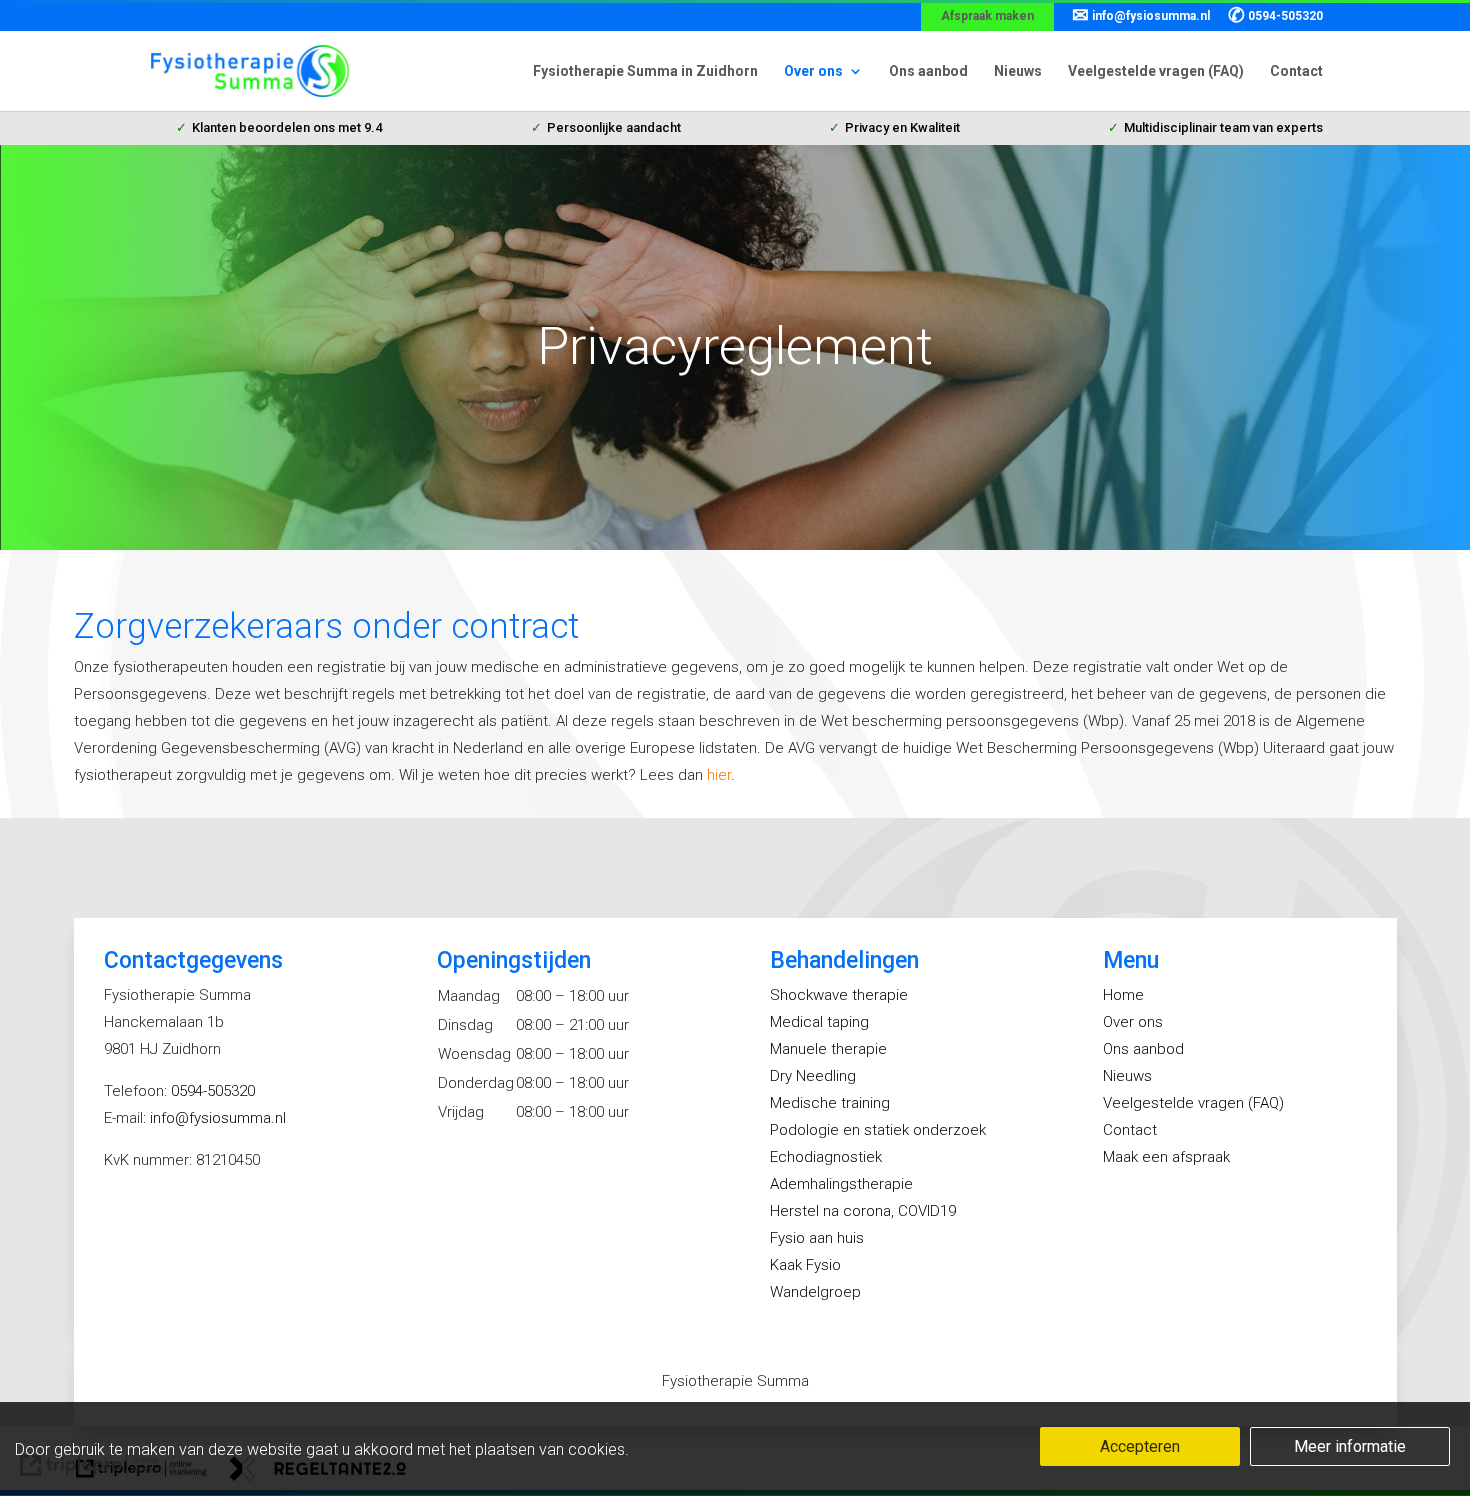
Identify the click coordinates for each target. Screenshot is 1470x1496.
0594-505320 (1275, 17)
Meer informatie (1350, 1446)
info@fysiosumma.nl (1141, 17)
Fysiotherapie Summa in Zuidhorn (645, 71)
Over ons (813, 71)
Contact (1296, 71)
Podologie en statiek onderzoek (878, 1130)
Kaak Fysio (805, 1265)
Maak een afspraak (1166, 1157)
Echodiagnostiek (826, 1157)
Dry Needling (813, 1076)
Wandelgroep (815, 1292)
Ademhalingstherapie (841, 1184)
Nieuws (1018, 71)
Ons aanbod (928, 71)
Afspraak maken (987, 16)
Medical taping (819, 1022)
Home (1123, 995)
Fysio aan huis (817, 1238)
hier (719, 775)
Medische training (830, 1103)
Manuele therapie (828, 1049)
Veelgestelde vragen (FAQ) (1156, 71)
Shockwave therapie (839, 995)
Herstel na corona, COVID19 (863, 1211)
